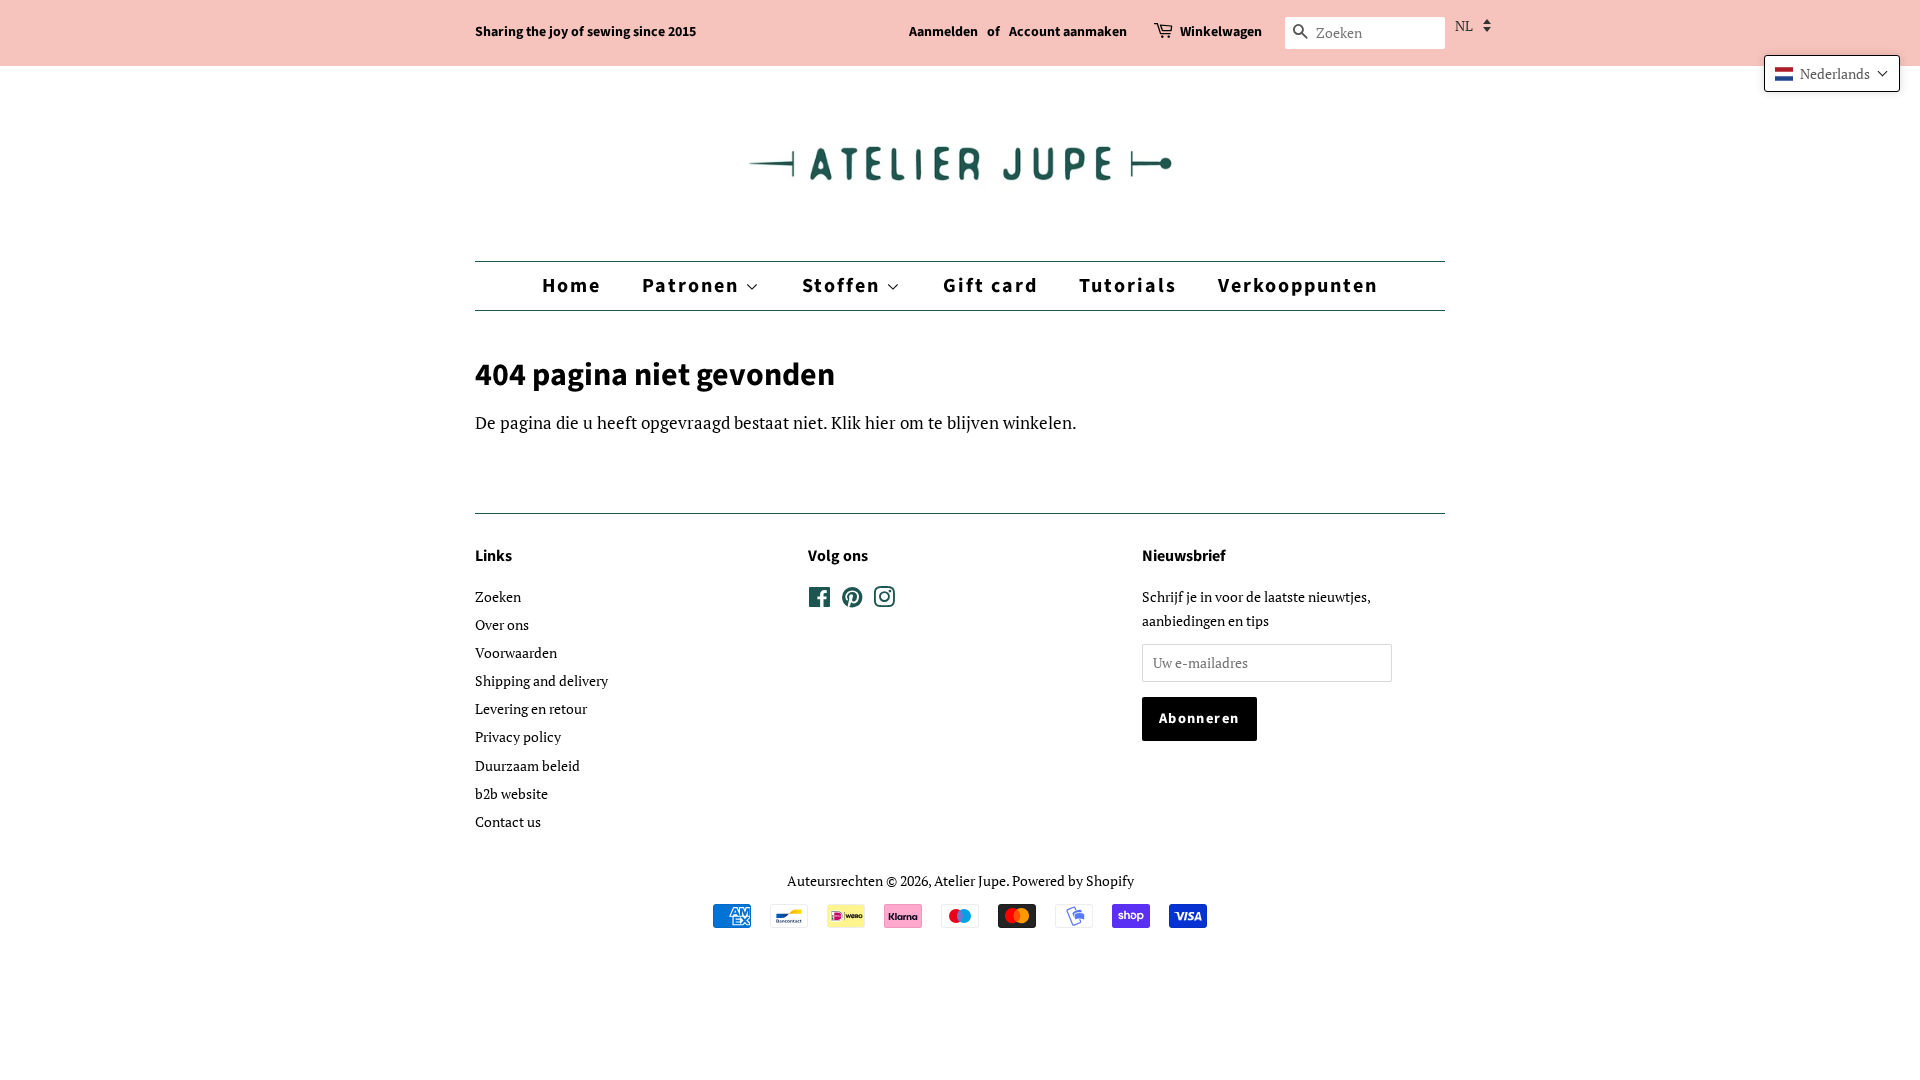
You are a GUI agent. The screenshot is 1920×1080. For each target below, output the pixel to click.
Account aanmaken (1068, 32)
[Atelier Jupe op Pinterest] (852, 600)
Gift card (990, 286)
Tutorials (1128, 286)
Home (571, 286)
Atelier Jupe (970, 880)
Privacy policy (518, 736)
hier (880, 422)
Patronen (693, 286)
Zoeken (498, 596)
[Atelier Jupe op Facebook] (819, 600)
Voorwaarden (516, 652)
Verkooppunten (1298, 286)
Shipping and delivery (541, 680)
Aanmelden (943, 32)
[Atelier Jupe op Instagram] (884, 600)
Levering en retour (531, 708)
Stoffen (844, 286)
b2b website (511, 793)
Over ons (502, 624)
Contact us (508, 821)
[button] (1832, 73)
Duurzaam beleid (527, 765)
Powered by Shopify (1073, 880)
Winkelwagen (1221, 32)
